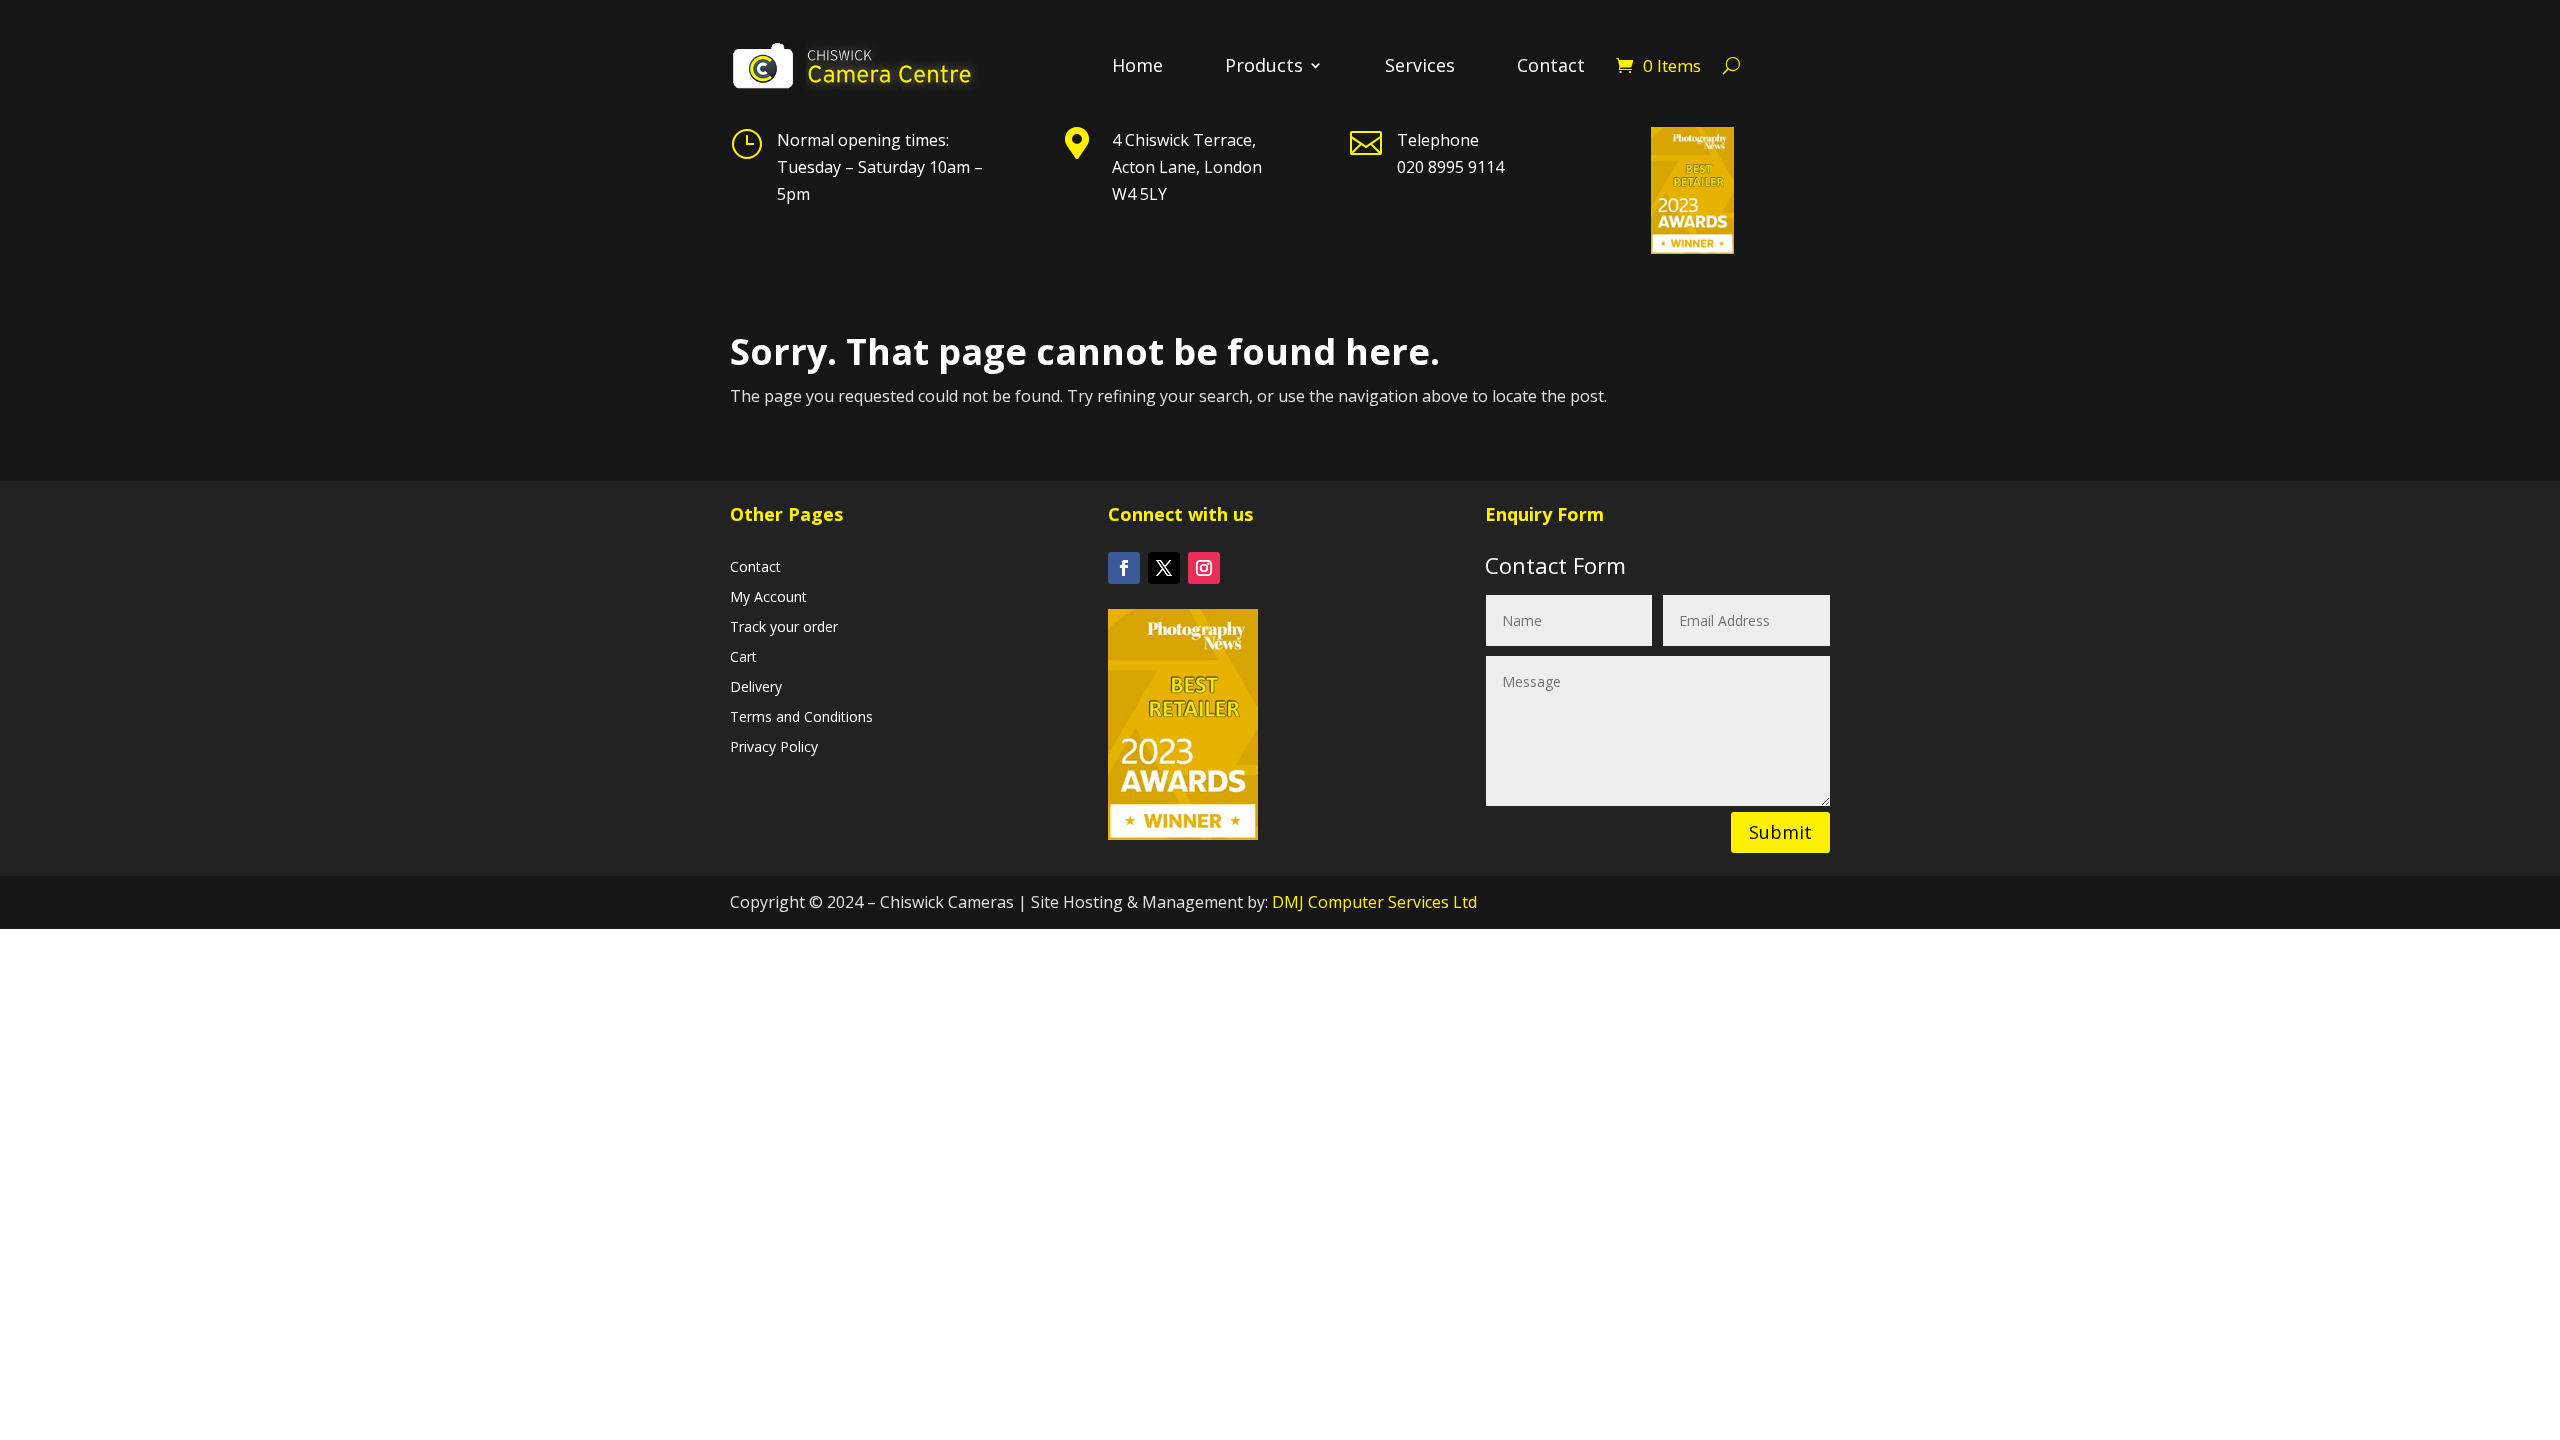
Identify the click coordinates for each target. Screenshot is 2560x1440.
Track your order (784, 628)
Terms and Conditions (801, 718)
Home (1137, 67)
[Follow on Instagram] (1204, 568)
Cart (743, 658)
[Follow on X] (1164, 568)
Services (1420, 67)
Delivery (756, 688)
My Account (768, 598)
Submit (1780, 832)
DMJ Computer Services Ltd (1374, 902)
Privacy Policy (774, 748)
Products (1264, 67)
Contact (1551, 67)
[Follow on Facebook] (1124, 568)
